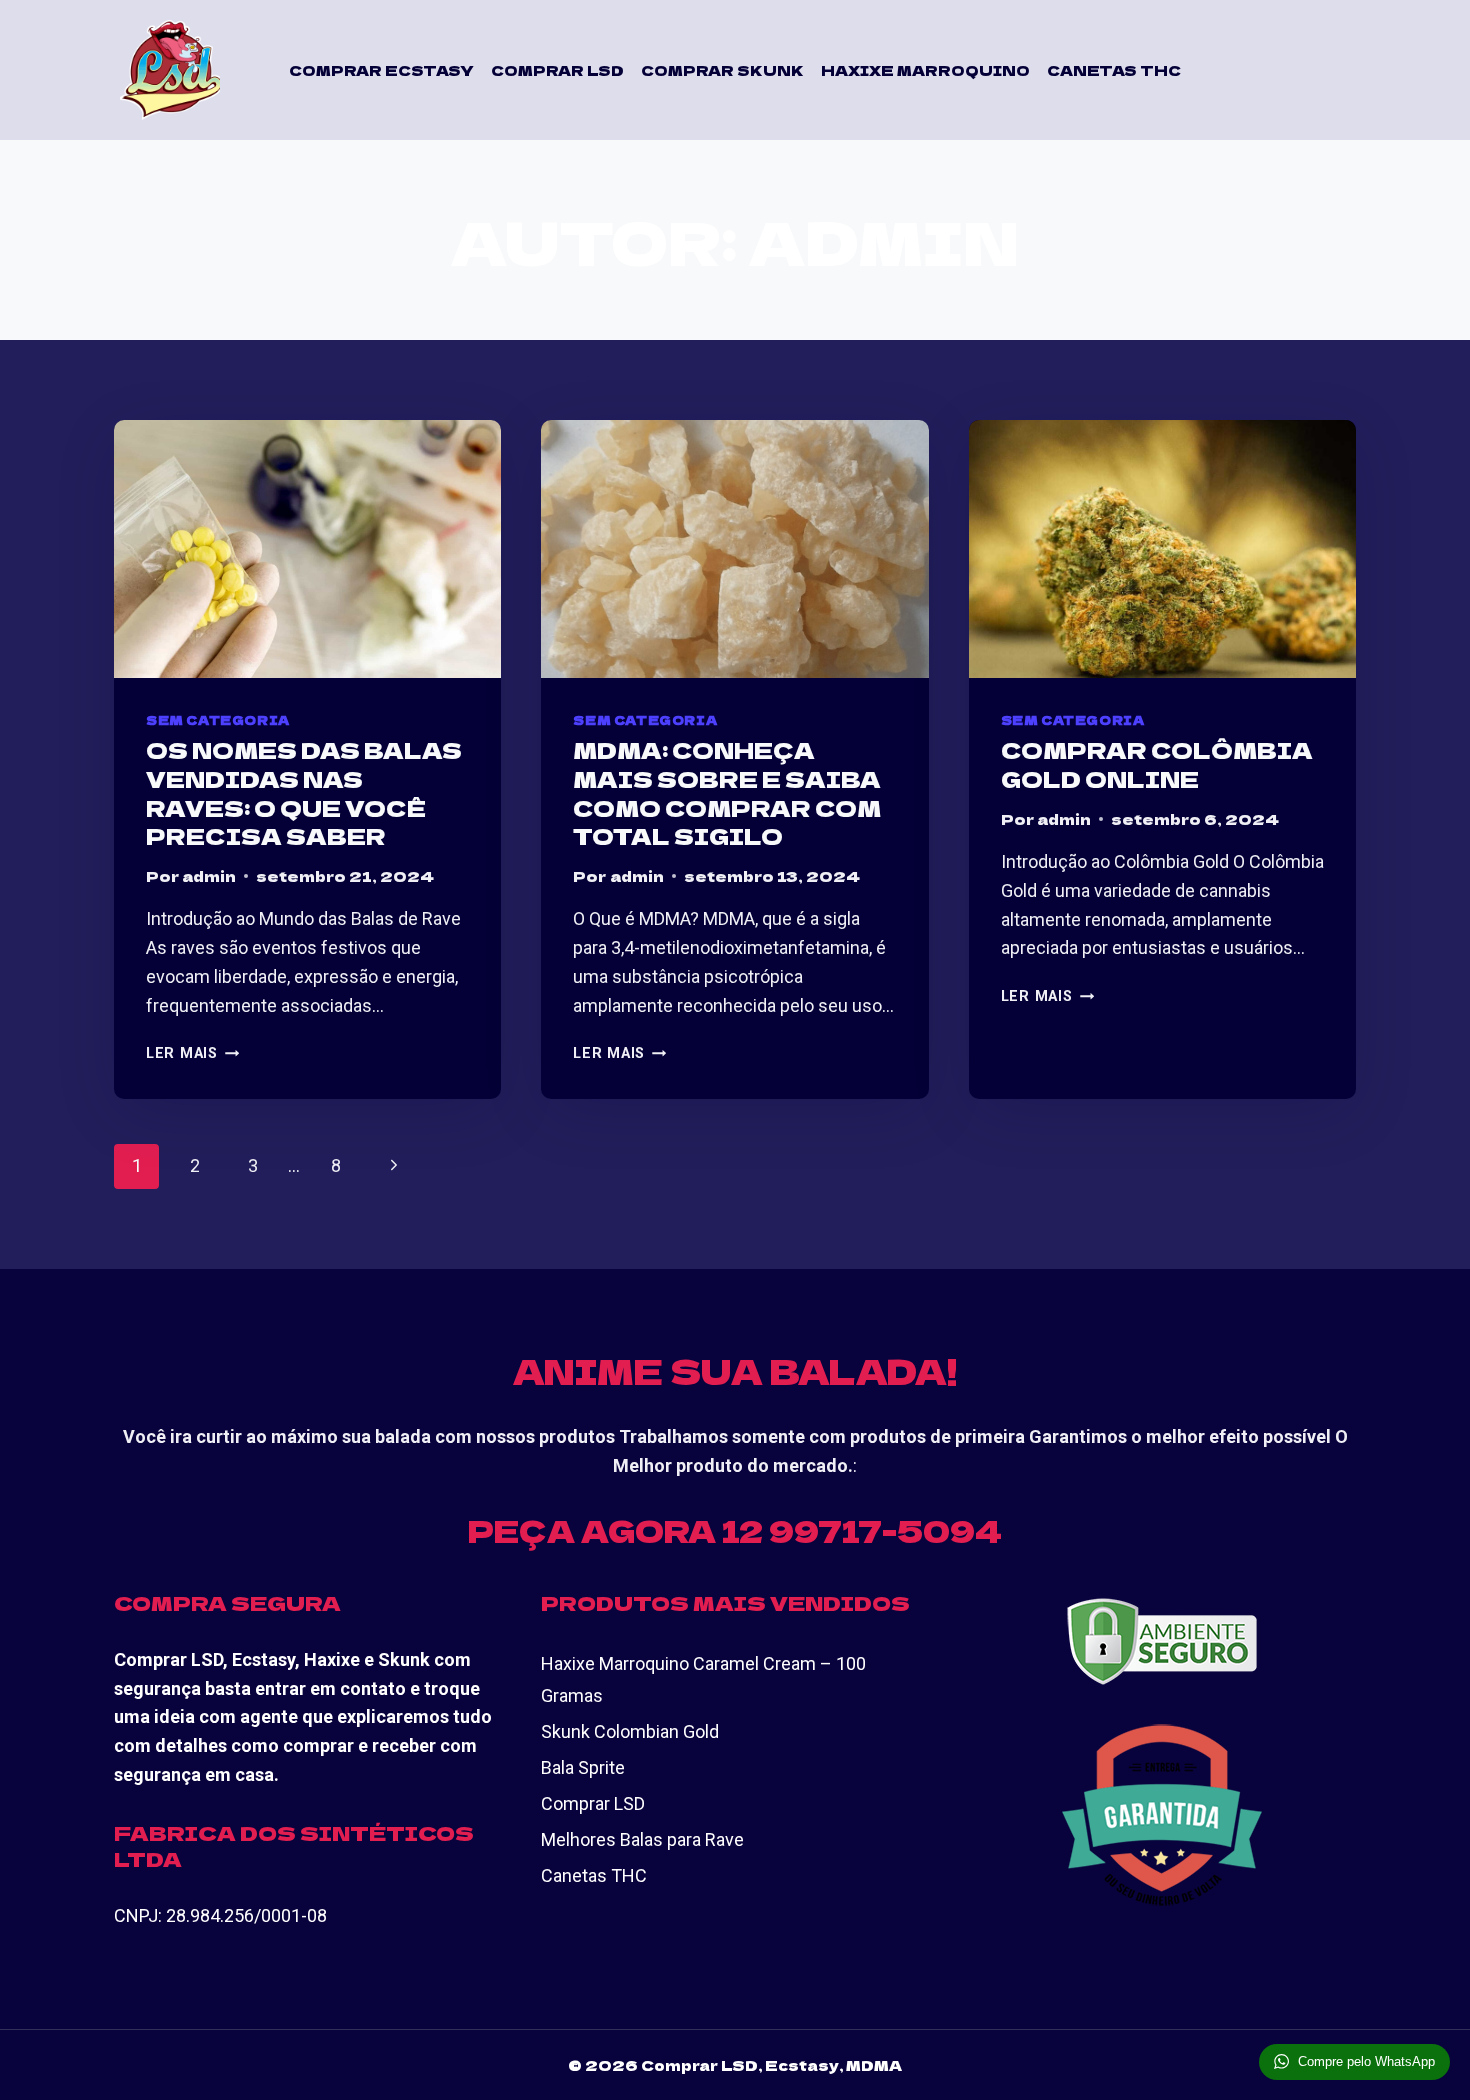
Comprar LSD (557, 70)
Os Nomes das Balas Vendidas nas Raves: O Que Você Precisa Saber (304, 792)
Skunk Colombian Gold (630, 1731)
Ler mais (192, 1053)
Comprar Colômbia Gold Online (1157, 763)
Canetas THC (1114, 70)
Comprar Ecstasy (381, 70)
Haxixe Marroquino (925, 70)
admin (209, 875)
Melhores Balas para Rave (642, 1839)
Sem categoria (218, 719)
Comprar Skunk (722, 70)
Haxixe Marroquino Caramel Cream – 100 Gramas (703, 1679)
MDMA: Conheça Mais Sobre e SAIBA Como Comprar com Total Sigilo (727, 792)
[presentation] (307, 549)
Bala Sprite (583, 1767)
